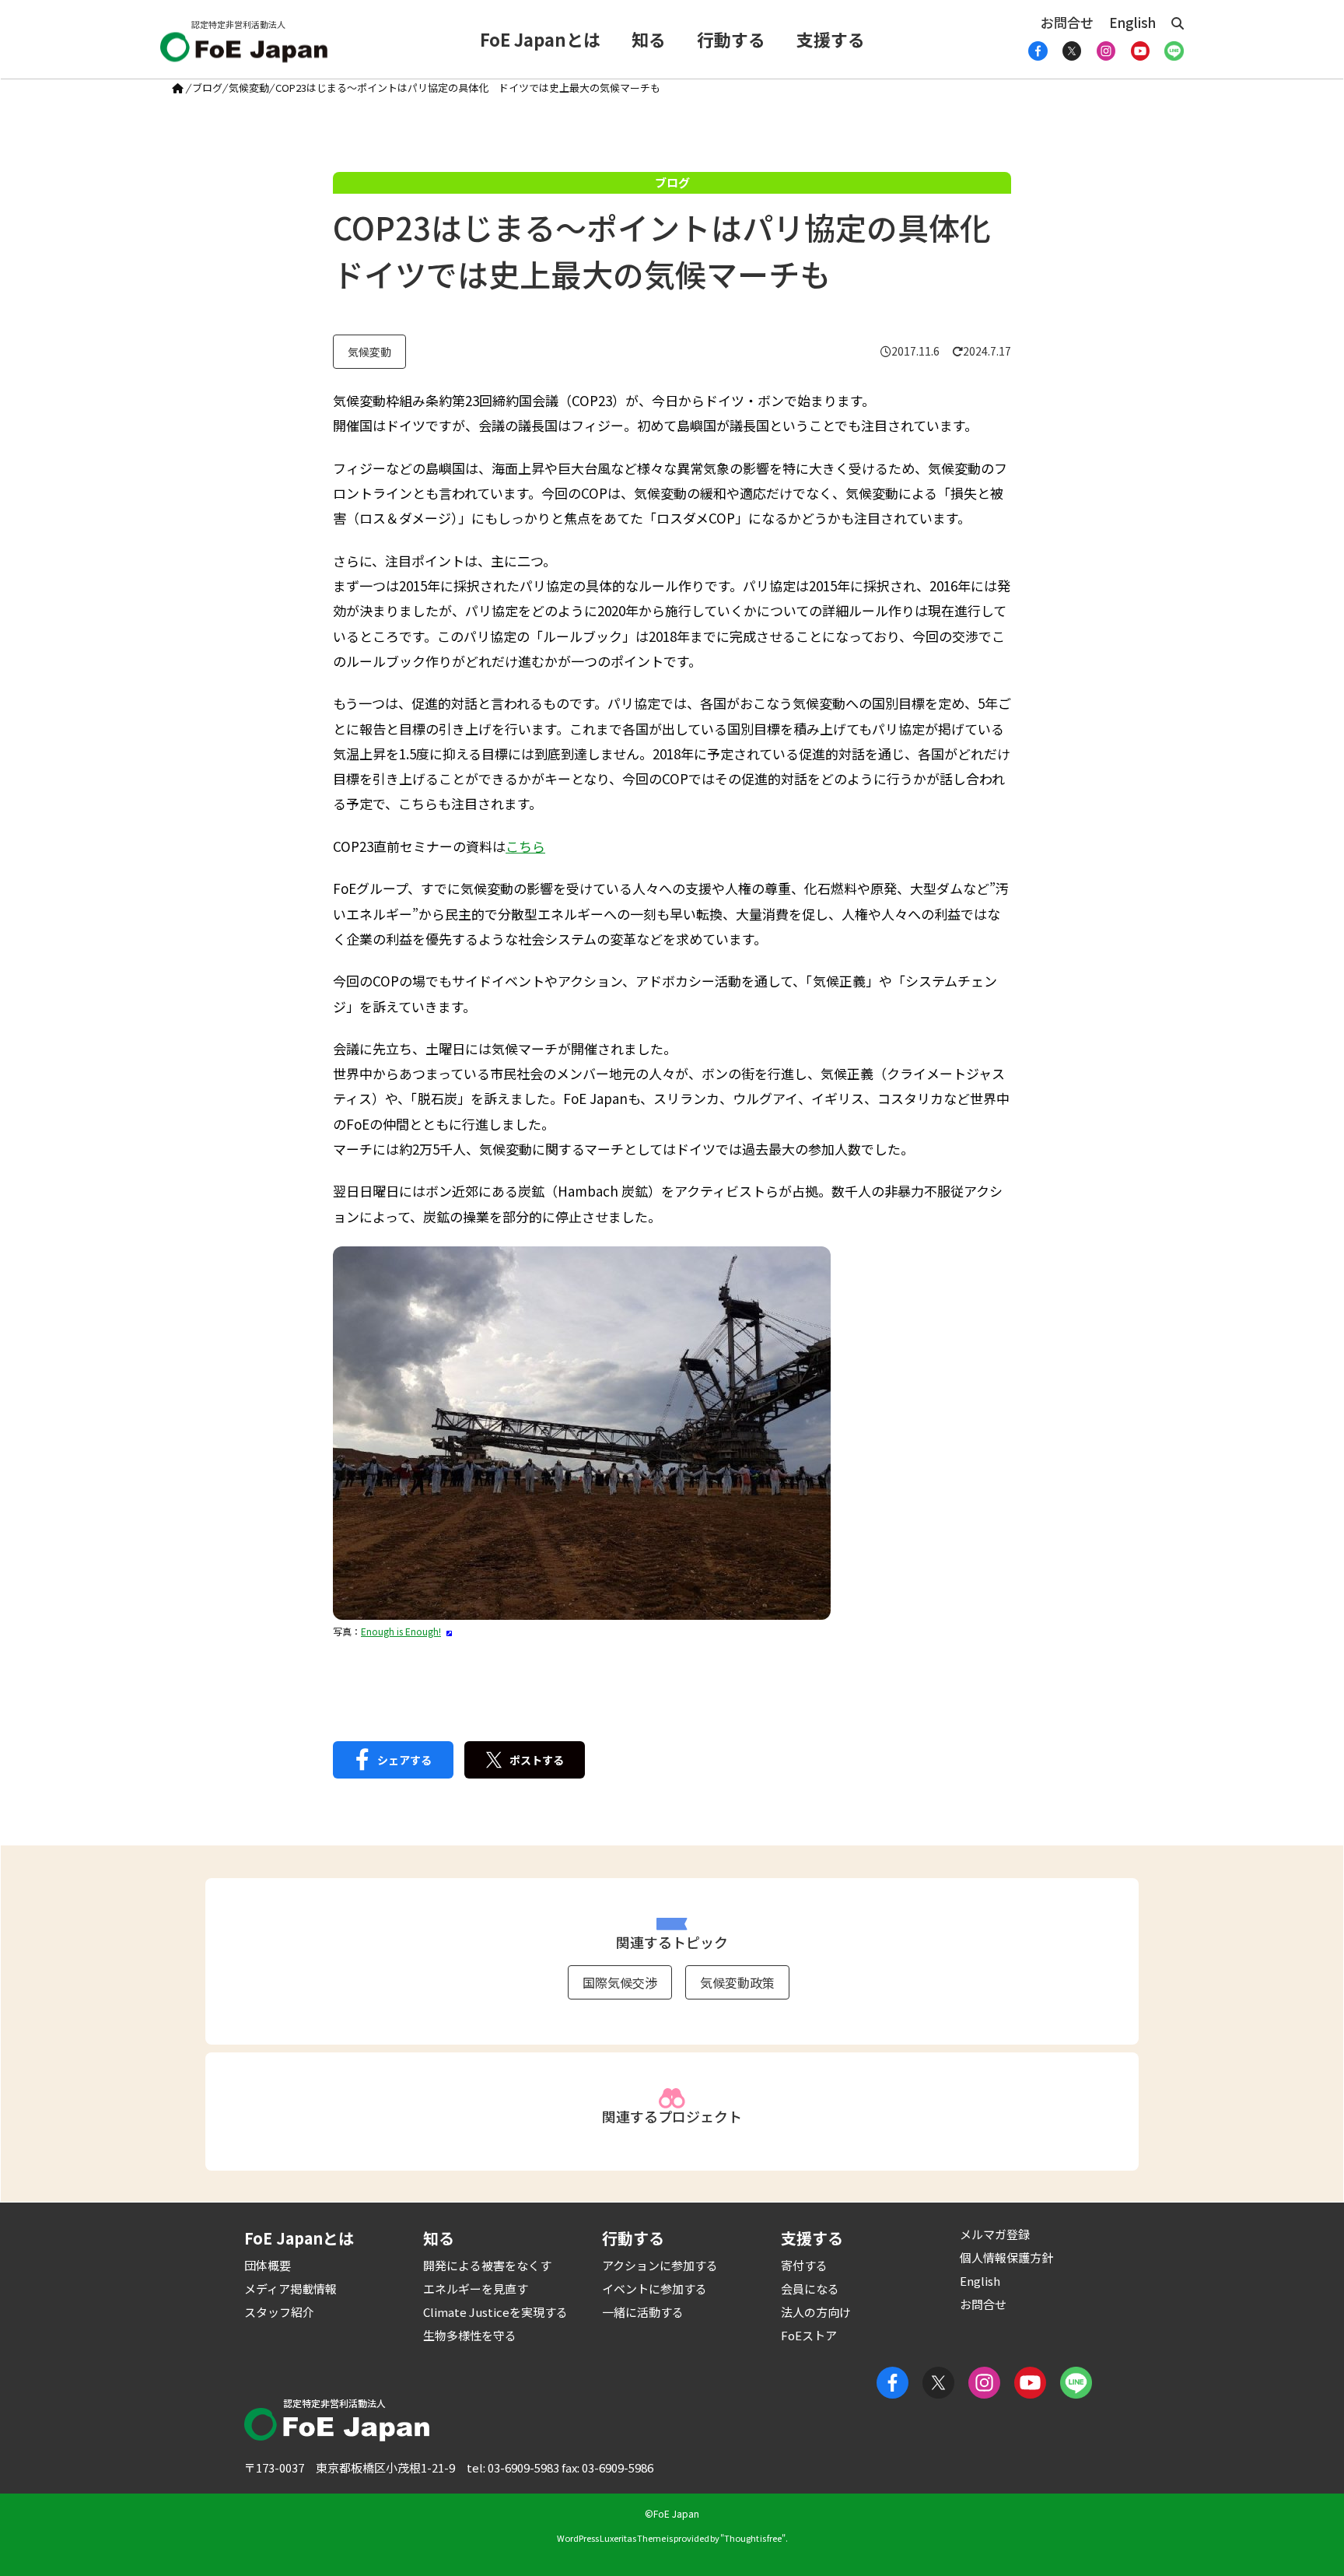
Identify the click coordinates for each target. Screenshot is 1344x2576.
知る (649, 39)
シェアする (404, 1760)
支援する (831, 39)
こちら (525, 846)
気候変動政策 (737, 1982)
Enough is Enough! (401, 1631)
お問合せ (1067, 22)
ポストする (537, 1760)
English (1132, 22)
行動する (731, 39)
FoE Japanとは (540, 39)
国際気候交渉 (620, 1982)
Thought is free (753, 2538)
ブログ (207, 88)
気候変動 (249, 88)
